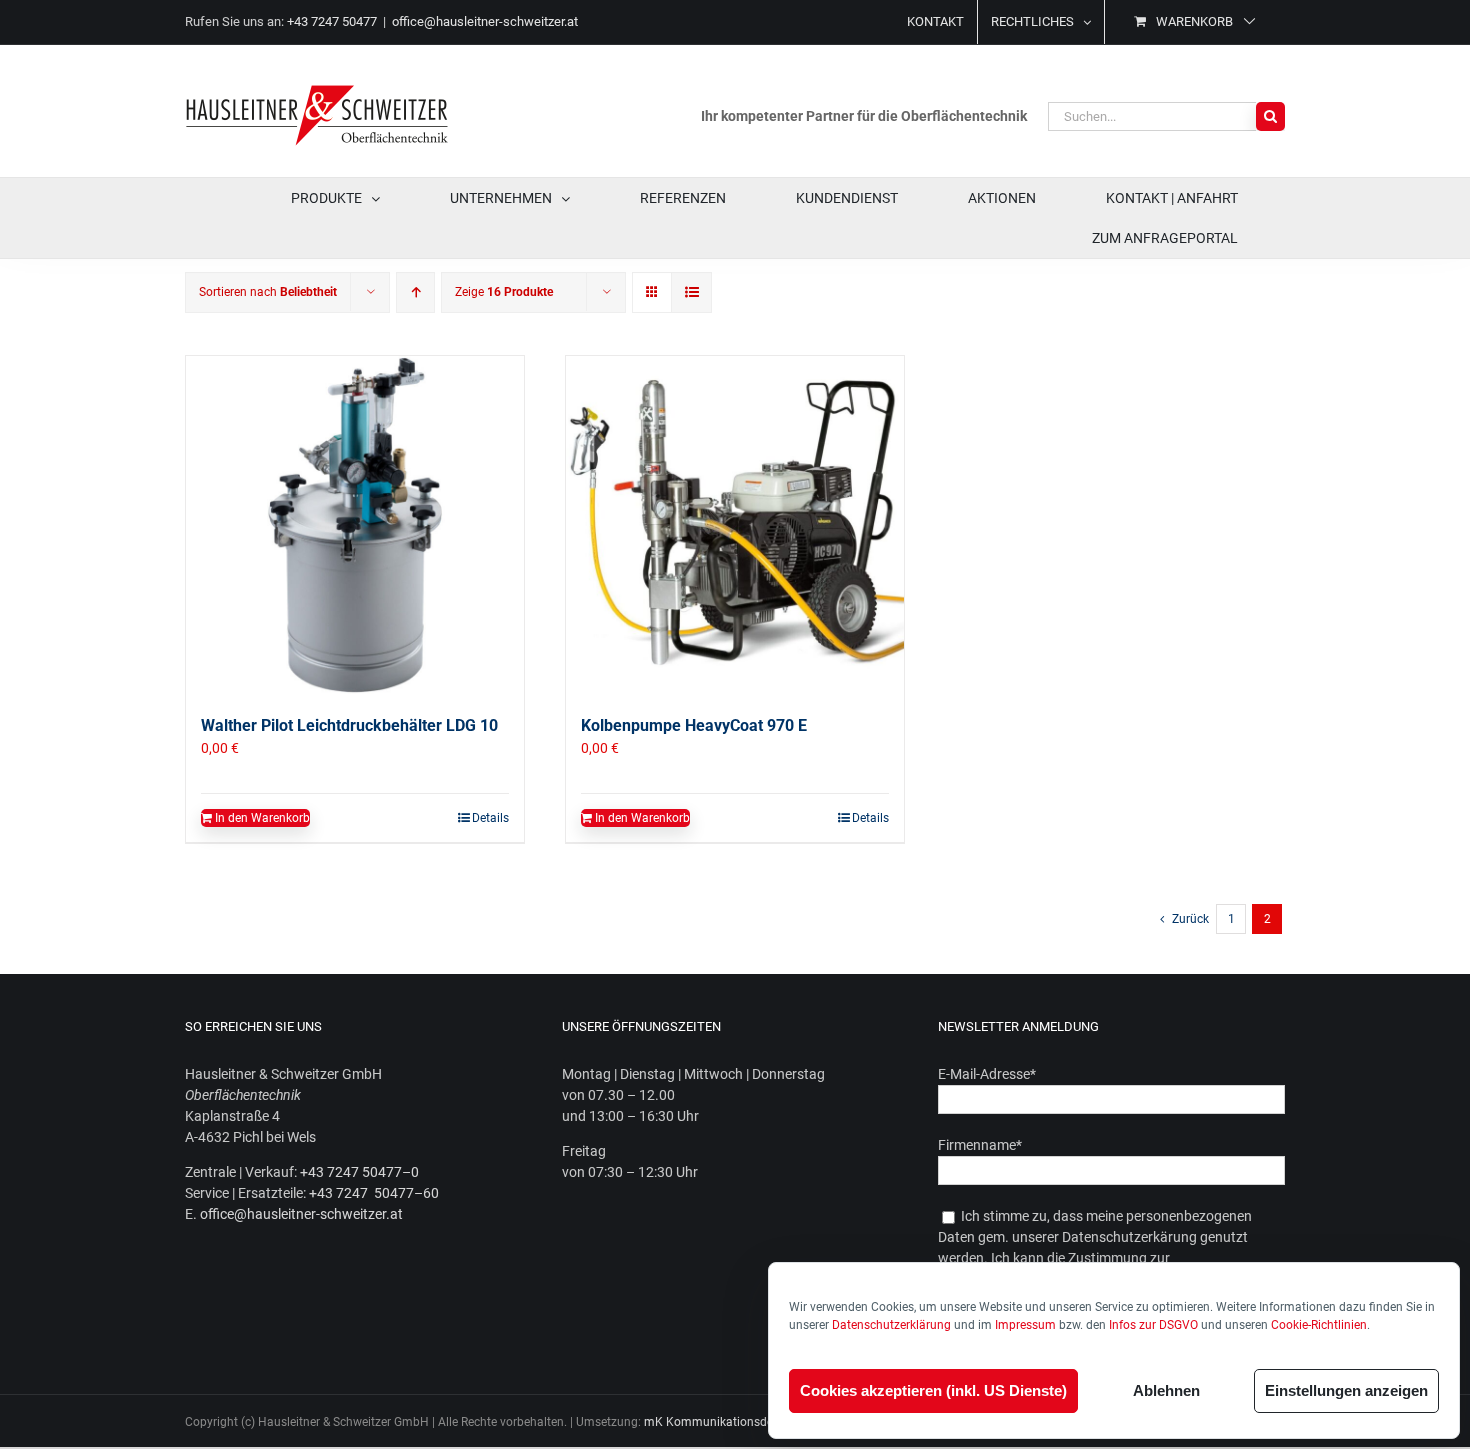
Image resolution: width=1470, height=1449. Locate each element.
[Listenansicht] (691, 292)
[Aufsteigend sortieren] (415, 292)
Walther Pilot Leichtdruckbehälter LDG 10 (349, 725)
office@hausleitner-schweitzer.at (485, 21)
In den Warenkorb (262, 818)
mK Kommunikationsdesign (720, 1422)
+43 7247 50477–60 (374, 1193)
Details (490, 818)
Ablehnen (1166, 1390)
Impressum (1025, 1325)
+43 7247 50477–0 (359, 1172)
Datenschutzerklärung (891, 1325)
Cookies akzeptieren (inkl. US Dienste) (933, 1390)
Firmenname (980, 1145)
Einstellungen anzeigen (1346, 1390)
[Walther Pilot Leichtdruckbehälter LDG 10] (355, 525)
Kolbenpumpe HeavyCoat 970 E (694, 725)
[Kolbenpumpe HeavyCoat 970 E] (735, 525)
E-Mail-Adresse (987, 1074)
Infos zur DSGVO (1153, 1325)
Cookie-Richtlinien (1319, 1325)
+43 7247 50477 (332, 21)
